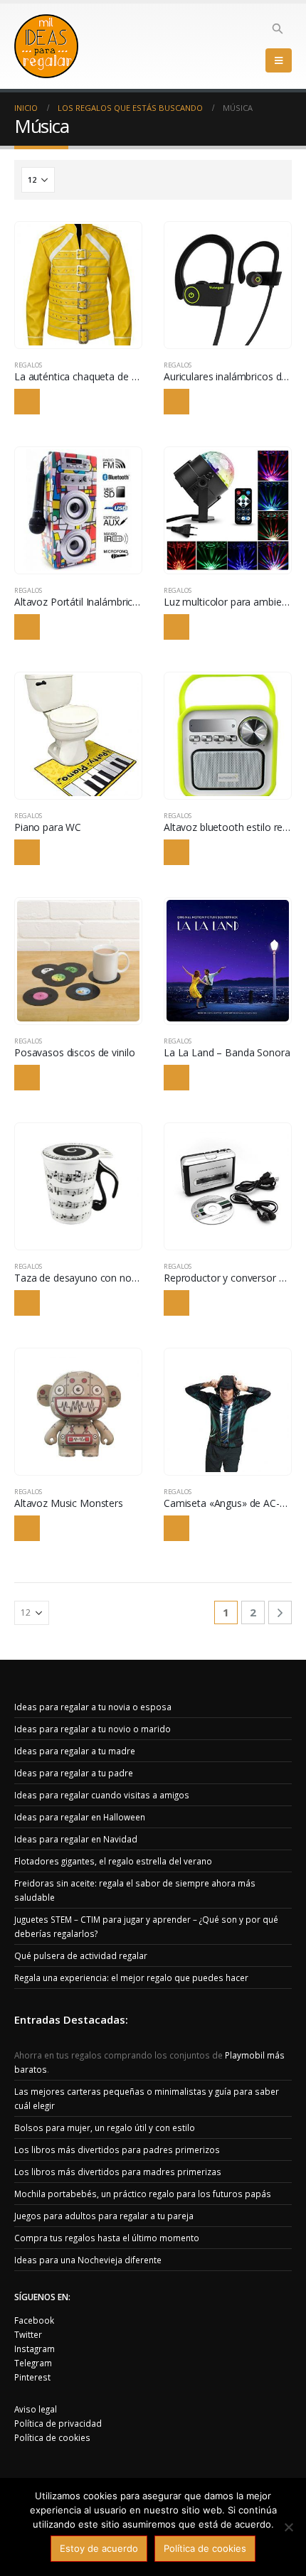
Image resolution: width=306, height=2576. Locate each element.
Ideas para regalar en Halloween (80, 1817)
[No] (288, 2527)
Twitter (28, 2334)
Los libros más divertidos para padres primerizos (117, 2150)
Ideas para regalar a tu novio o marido (93, 1729)
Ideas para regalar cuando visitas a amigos (102, 1795)
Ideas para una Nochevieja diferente (88, 2260)
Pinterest (32, 2377)
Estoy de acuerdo (99, 2548)
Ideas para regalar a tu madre (75, 1751)
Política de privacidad (58, 2423)
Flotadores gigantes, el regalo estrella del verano (113, 1861)
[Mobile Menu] (279, 60)
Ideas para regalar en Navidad (76, 1839)
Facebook (34, 2320)
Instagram (35, 2349)
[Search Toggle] (278, 28)
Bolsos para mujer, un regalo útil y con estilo (105, 2127)
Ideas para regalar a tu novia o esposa (93, 1707)
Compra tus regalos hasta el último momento (107, 2238)
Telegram (33, 2363)
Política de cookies (52, 2437)
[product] (78, 285)
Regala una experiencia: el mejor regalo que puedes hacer (131, 1977)
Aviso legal (36, 2409)
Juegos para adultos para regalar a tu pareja (104, 2216)
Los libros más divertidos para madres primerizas (118, 2172)
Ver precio (27, 402)
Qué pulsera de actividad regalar (81, 1955)
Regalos (28, 365)
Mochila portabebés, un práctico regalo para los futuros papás (143, 2194)
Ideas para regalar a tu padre (74, 1773)
